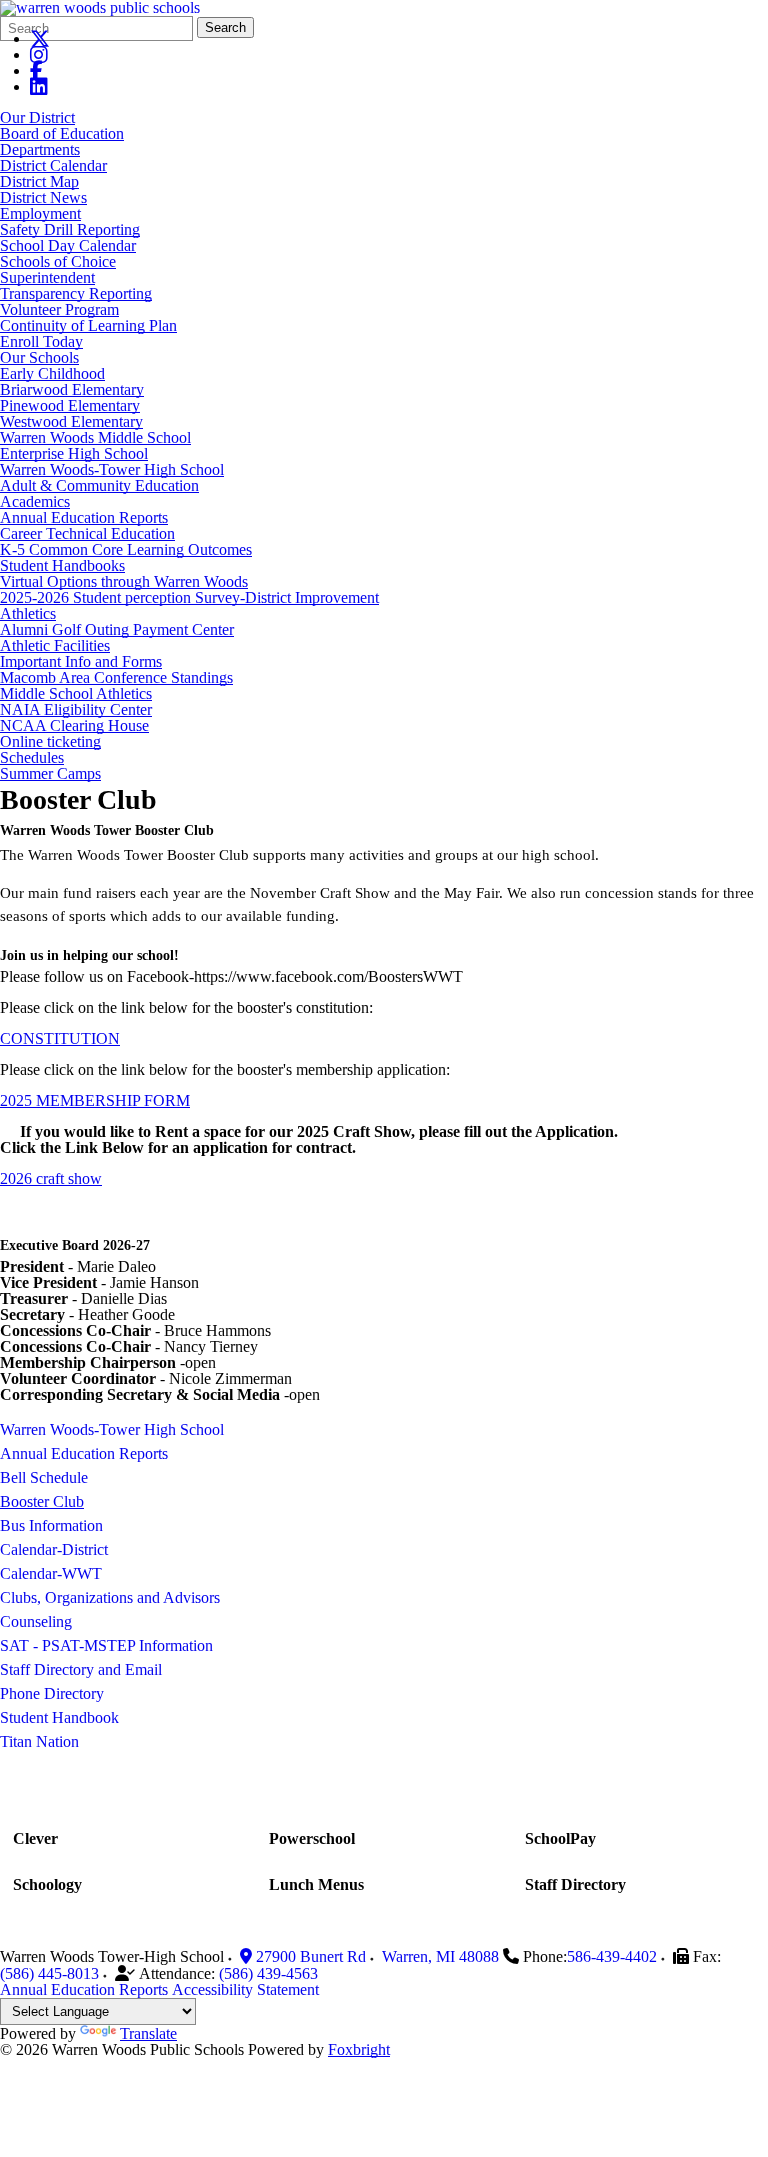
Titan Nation (39, 1741)
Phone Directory (52, 1693)
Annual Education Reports (84, 517)
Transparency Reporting (76, 293)
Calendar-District (54, 1549)
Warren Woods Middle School (95, 437)
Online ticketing (50, 741)
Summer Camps (50, 773)
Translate (148, 2033)
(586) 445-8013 (49, 1973)
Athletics (28, 613)
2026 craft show (51, 1178)
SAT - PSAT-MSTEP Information (106, 1645)
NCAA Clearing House (74, 725)
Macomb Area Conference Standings (116, 677)
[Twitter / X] (40, 38)
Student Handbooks (62, 565)
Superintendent (47, 277)
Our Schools (39, 357)
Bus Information (51, 1525)
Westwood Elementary (71, 421)
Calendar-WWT (51, 1573)
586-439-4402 (612, 1956)
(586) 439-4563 (268, 1973)
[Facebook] (36, 70)
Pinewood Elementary (70, 405)
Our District (37, 117)
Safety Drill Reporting (70, 229)
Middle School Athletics (76, 693)
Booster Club (42, 1501)
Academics (35, 501)
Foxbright (359, 2049)
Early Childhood (52, 373)
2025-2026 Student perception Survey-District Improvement (189, 597)
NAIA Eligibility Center (76, 709)
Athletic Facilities (55, 645)
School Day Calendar (68, 245)
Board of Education (62, 133)
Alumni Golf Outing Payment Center (117, 629)
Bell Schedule (44, 1477)
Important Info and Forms (81, 661)
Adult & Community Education (99, 485)
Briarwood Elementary (72, 389)
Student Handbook (59, 1717)
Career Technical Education (87, 533)
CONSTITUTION (60, 1038)
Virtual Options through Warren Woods (124, 581)
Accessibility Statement (245, 1989)
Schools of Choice (58, 261)
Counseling (36, 1621)
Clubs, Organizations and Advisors (110, 1597)
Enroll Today (41, 341)
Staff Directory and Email (81, 1669)
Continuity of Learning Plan (88, 325)
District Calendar (53, 165)
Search (225, 27)
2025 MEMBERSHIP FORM (95, 1100)
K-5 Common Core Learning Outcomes (126, 549)
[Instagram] (39, 54)
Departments (40, 149)
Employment (40, 213)
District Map (39, 181)
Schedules (32, 757)
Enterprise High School (74, 453)
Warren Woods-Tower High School (112, 469)
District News (43, 197)
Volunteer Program (59, 309)
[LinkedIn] (39, 86)
